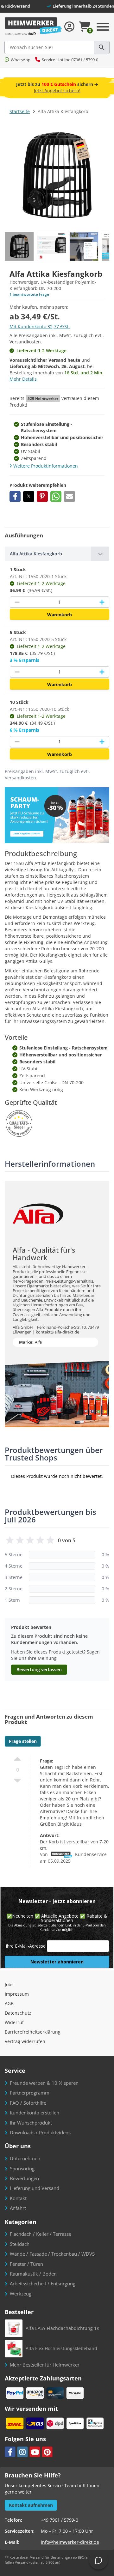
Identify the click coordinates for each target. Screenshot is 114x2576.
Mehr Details (23, 379)
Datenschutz (18, 2013)
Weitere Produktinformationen (46, 466)
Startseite (20, 111)
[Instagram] (22, 2452)
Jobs (9, 1984)
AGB (9, 2003)
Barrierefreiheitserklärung (33, 2032)
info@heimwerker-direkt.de (70, 2542)
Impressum (17, 1994)
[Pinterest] (47, 2452)
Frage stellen (23, 1741)
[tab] (57, 554)
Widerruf (14, 2022)
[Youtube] (35, 2452)
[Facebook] (10, 2452)
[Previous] (103, 246)
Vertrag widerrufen (25, 2041)
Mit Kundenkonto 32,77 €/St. (40, 327)
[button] (15, 496)
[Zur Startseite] (33, 27)
